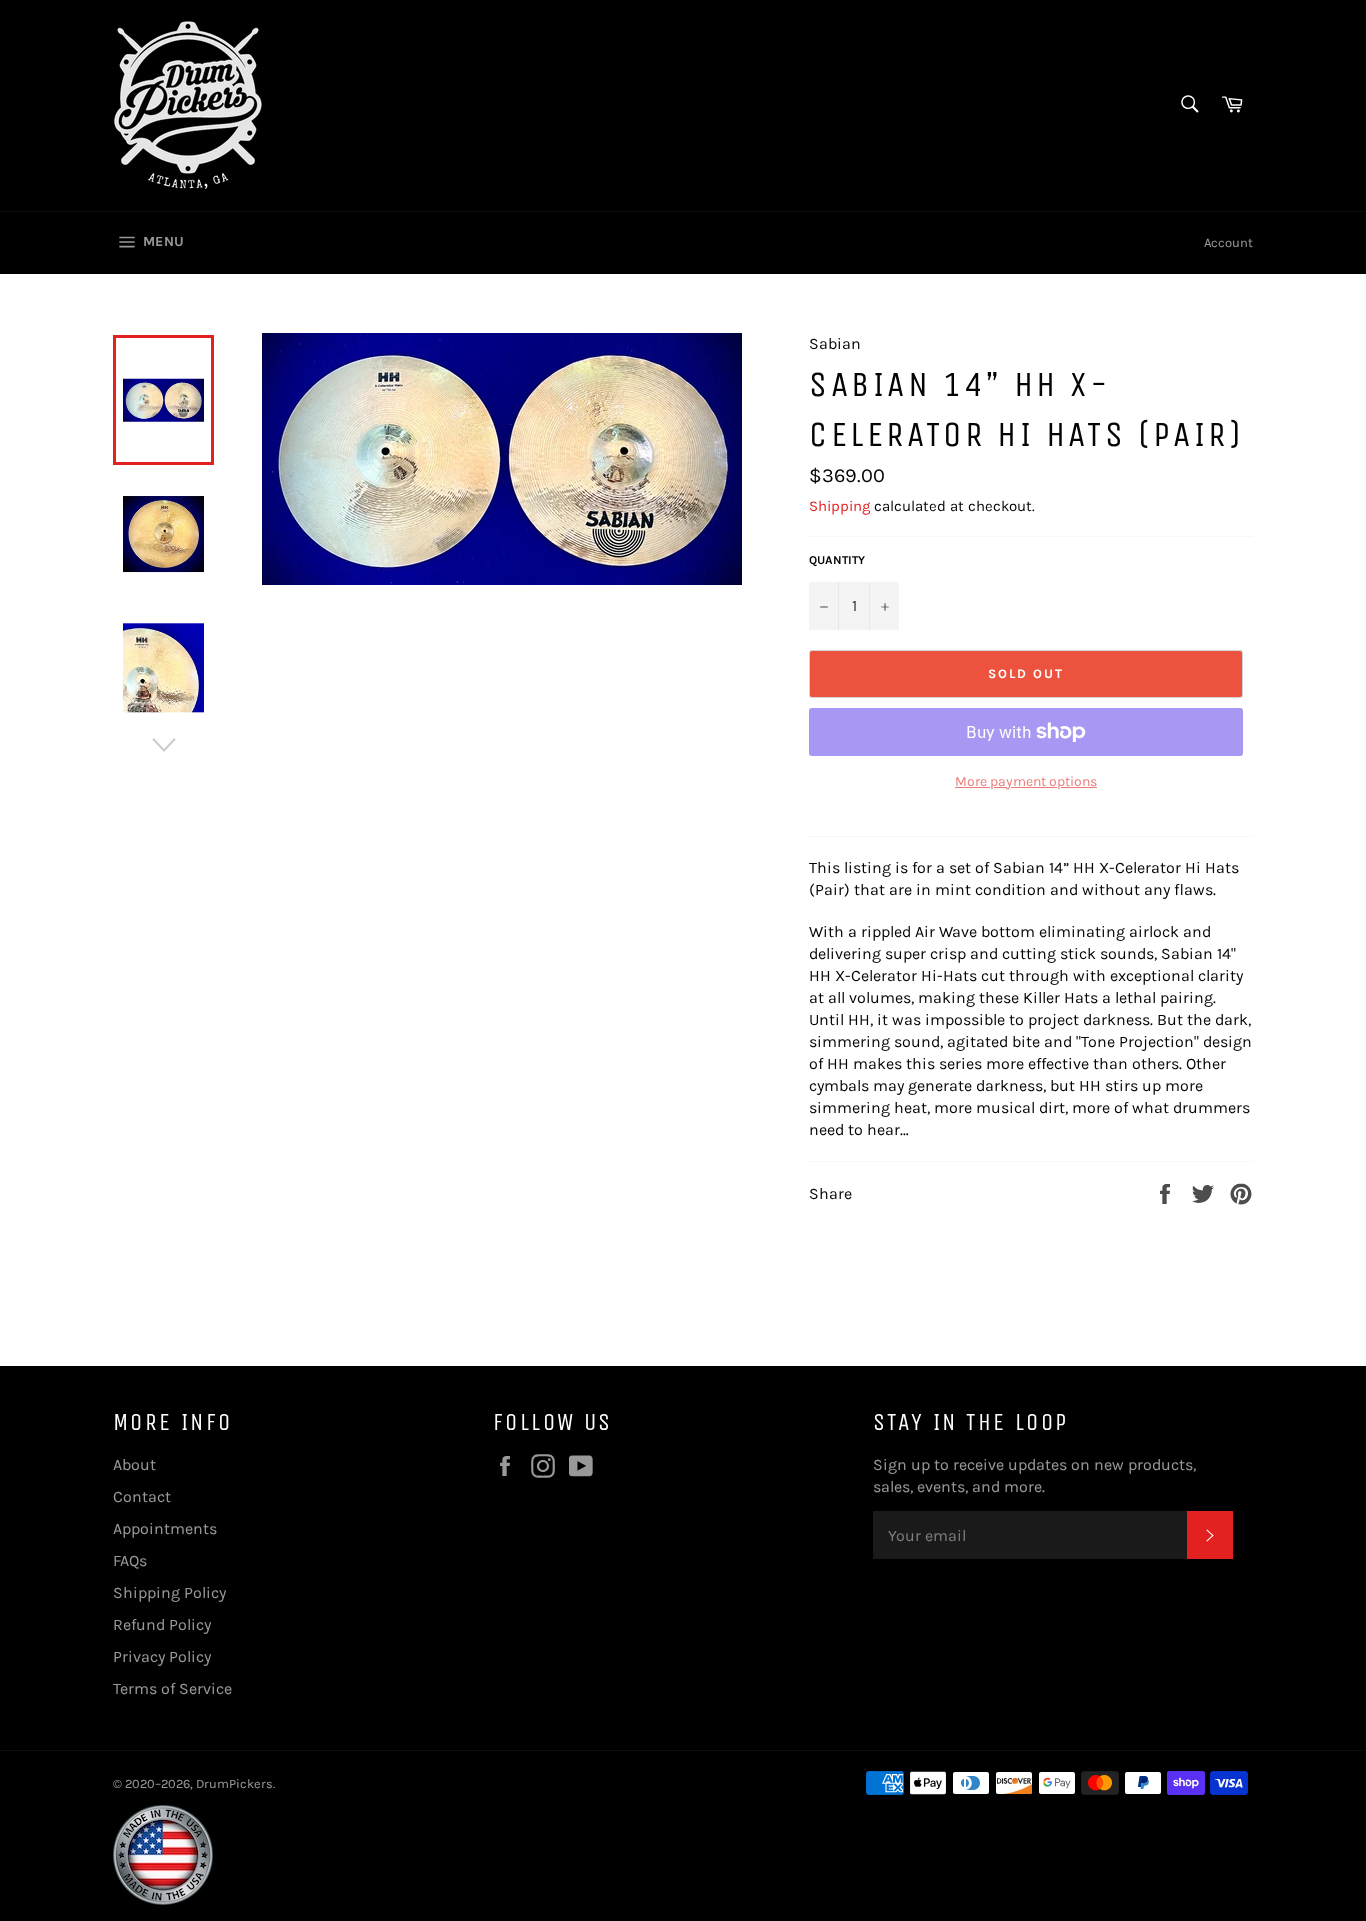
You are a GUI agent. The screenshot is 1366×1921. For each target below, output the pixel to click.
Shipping (839, 506)
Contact (142, 1496)
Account (1228, 242)
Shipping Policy (169, 1592)
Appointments (165, 1528)
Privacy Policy (162, 1656)
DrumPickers (234, 1783)
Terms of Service (172, 1688)
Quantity (837, 560)
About (134, 1464)
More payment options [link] (1026, 781)
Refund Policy (162, 1624)
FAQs (130, 1560)
